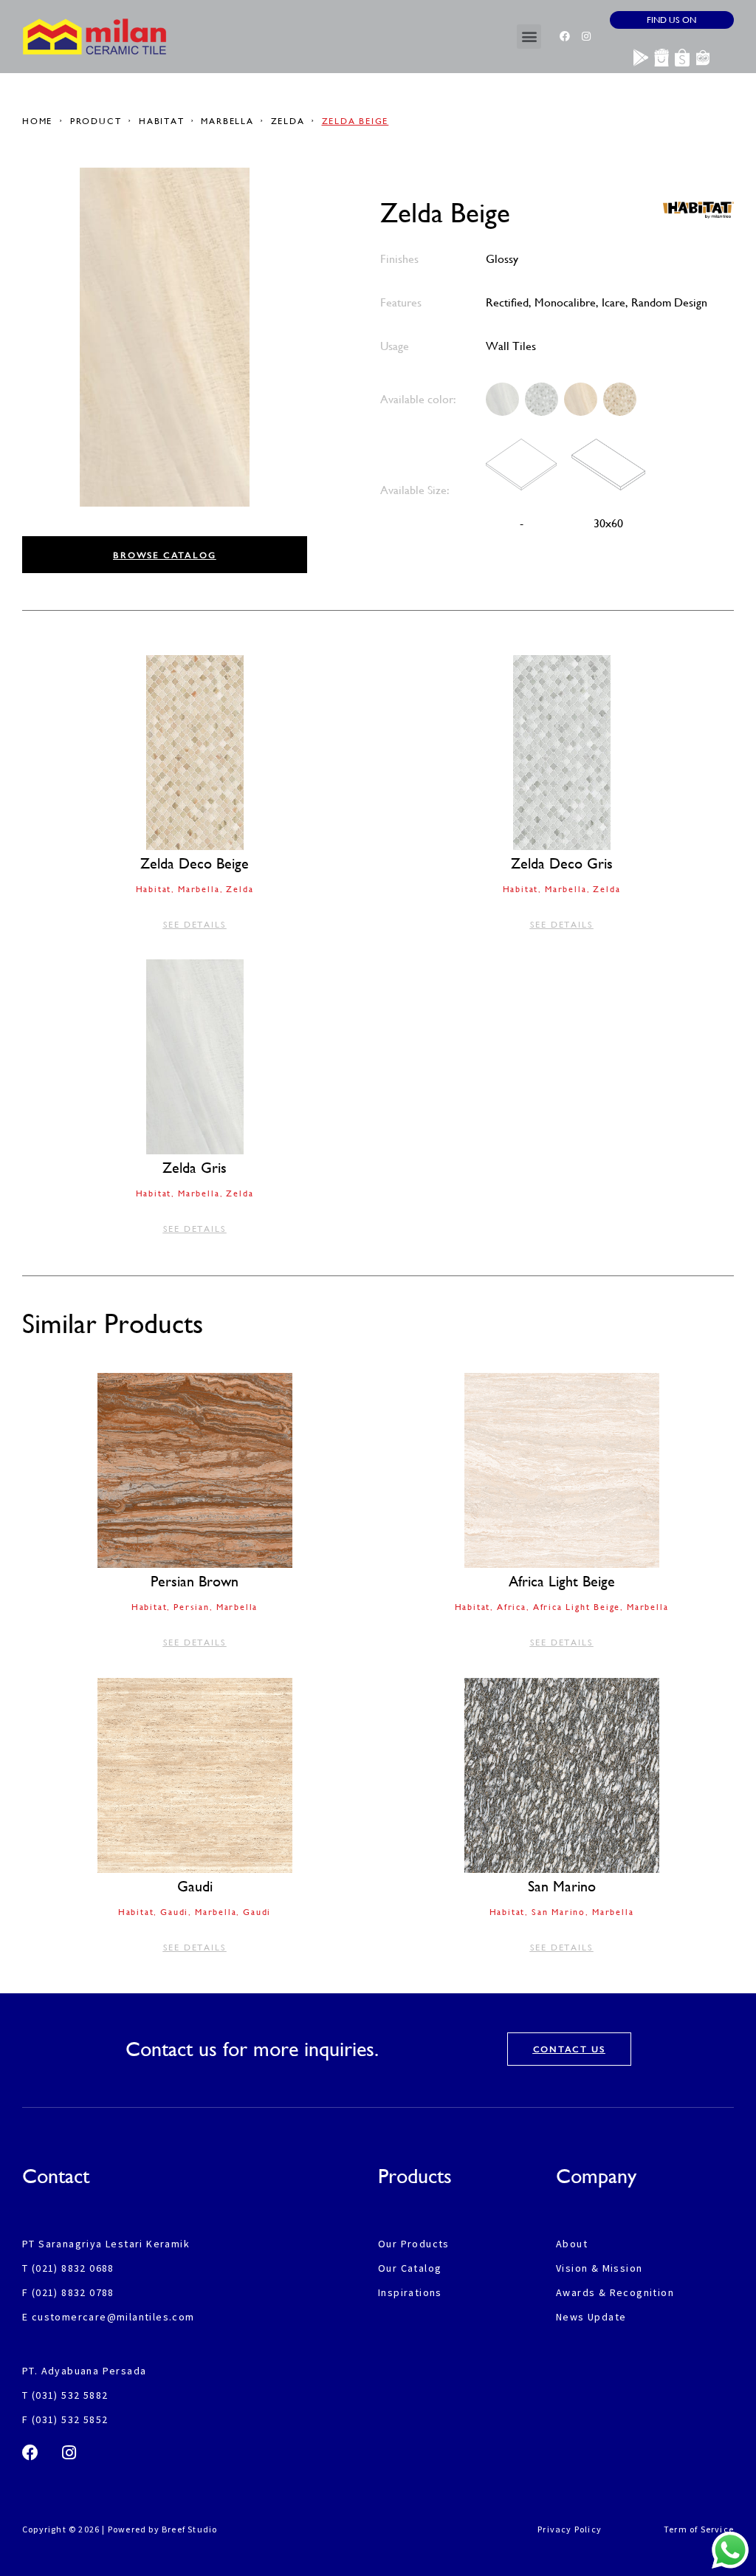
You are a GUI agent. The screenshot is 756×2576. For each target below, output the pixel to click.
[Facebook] (565, 36)
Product (96, 121)
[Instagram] (586, 36)
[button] (529, 37)
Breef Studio (189, 2529)
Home (39, 121)
